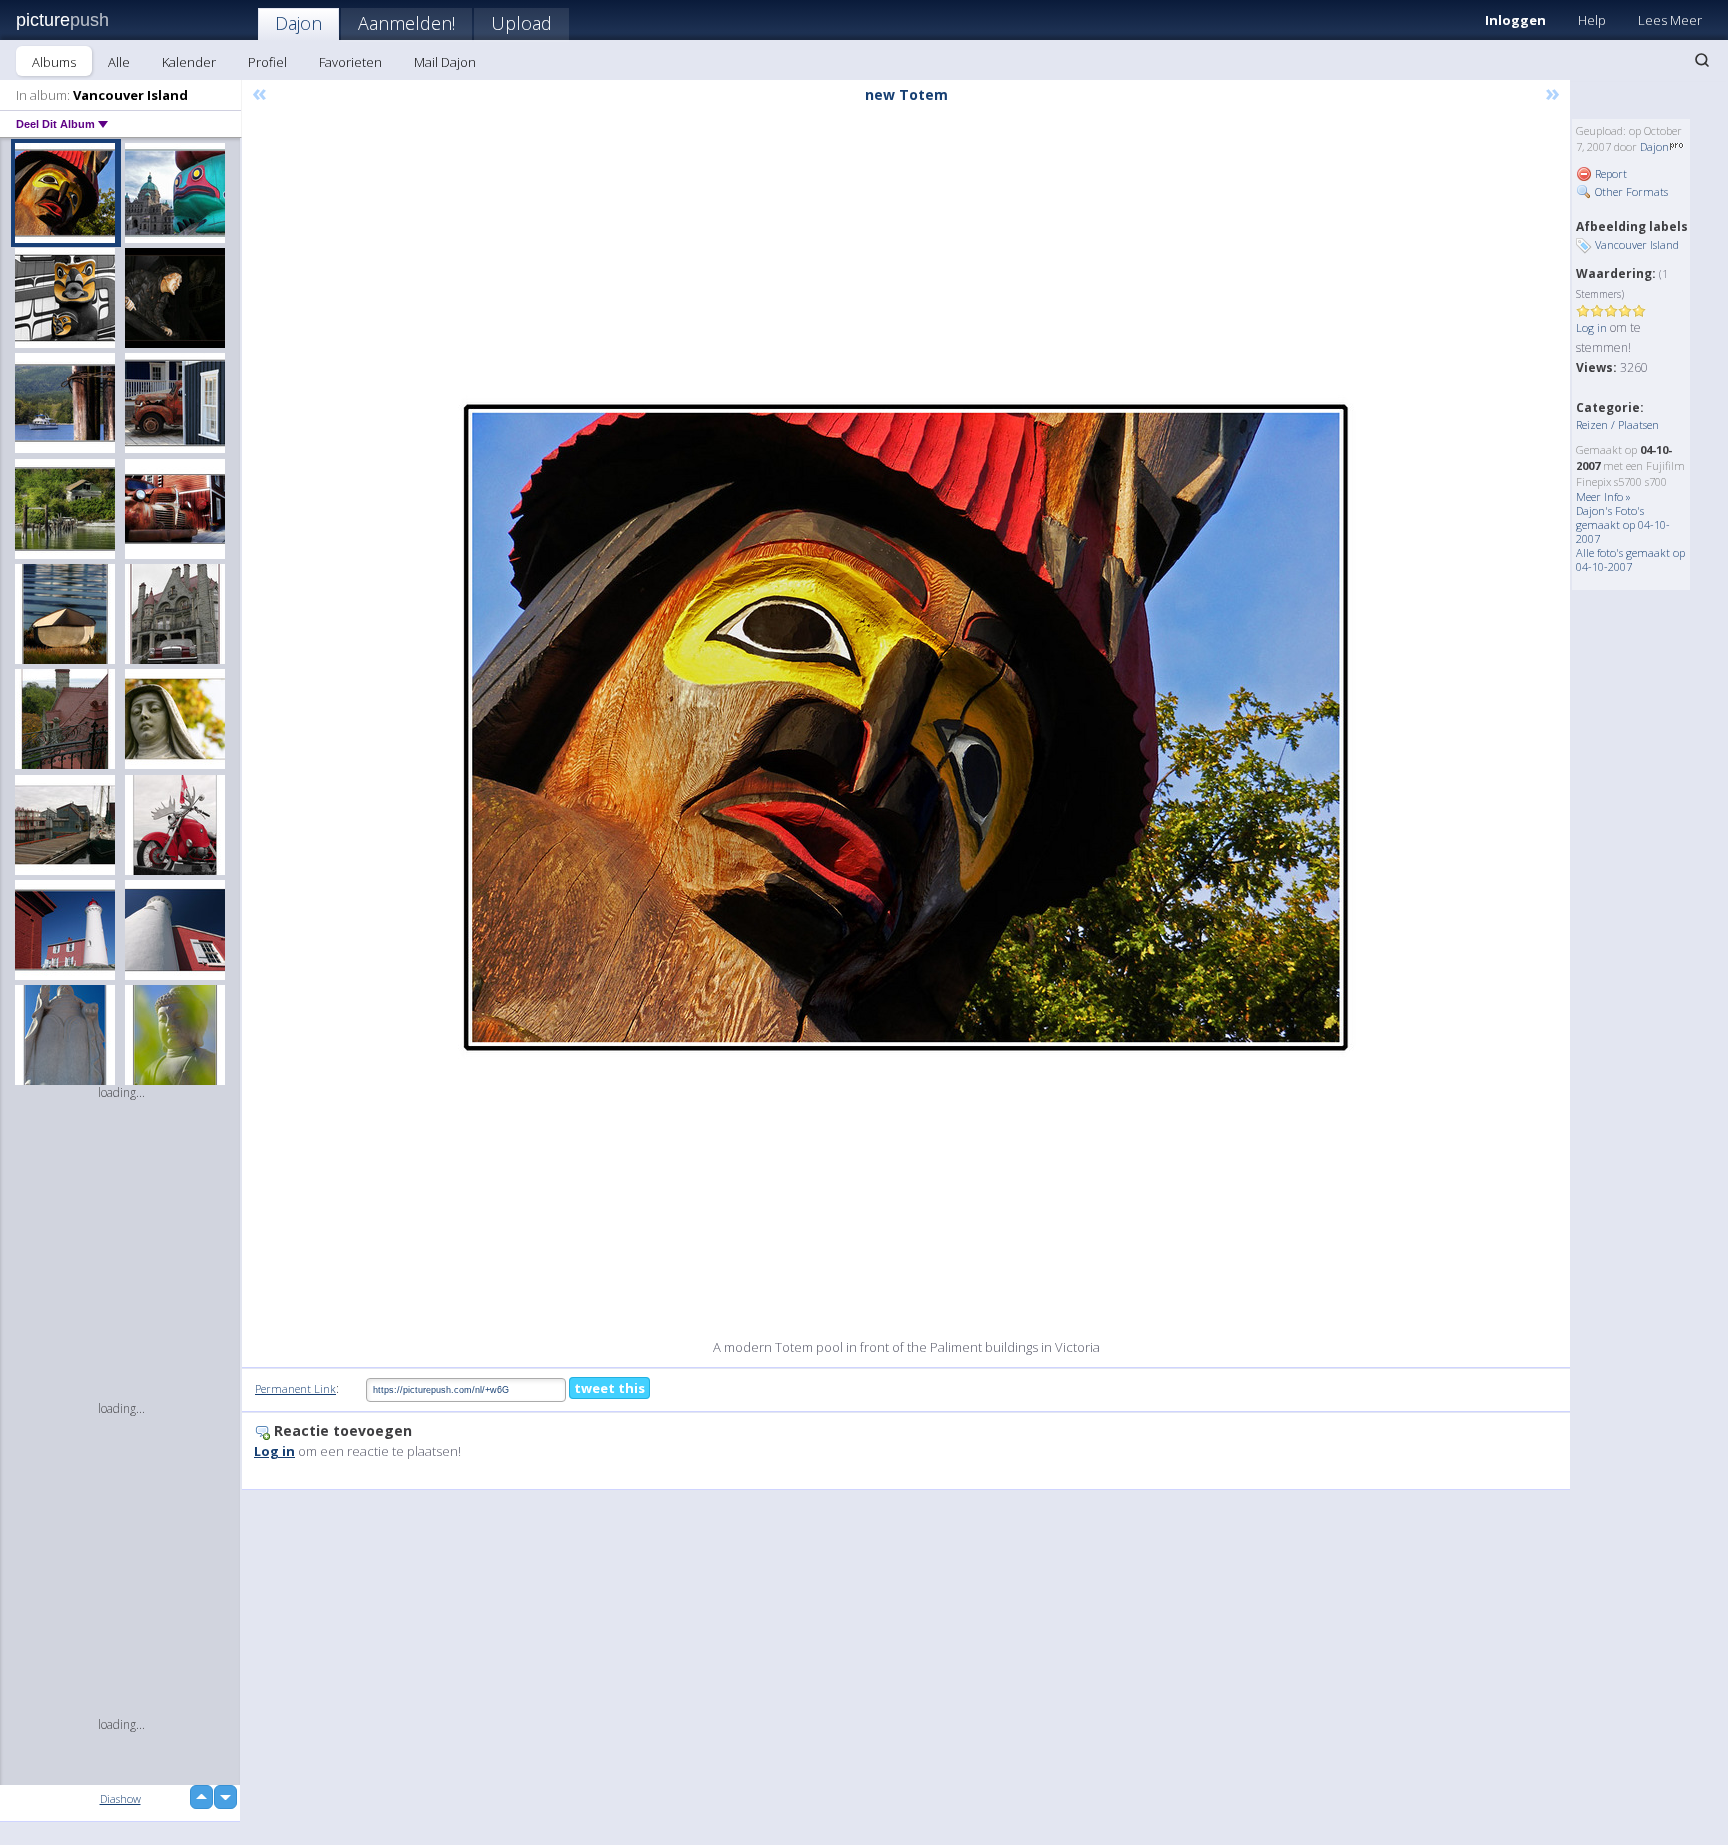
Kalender (189, 62)
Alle (119, 62)
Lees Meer (1670, 20)
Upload (521, 23)
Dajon (298, 23)
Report (1609, 173)
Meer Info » (1603, 496)
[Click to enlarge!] (906, 727)
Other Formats (1630, 191)
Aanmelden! (406, 23)
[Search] (1702, 60)
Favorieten (350, 62)
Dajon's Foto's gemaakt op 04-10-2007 (1623, 524)
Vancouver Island (1637, 244)
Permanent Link (295, 1388)
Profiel (267, 62)
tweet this (609, 1388)
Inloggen (1515, 20)
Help (1592, 20)
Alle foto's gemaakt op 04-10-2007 (1630, 559)
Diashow (120, 1798)
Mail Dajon (445, 62)
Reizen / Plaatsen (1617, 424)
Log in (1591, 327)
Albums (54, 62)
